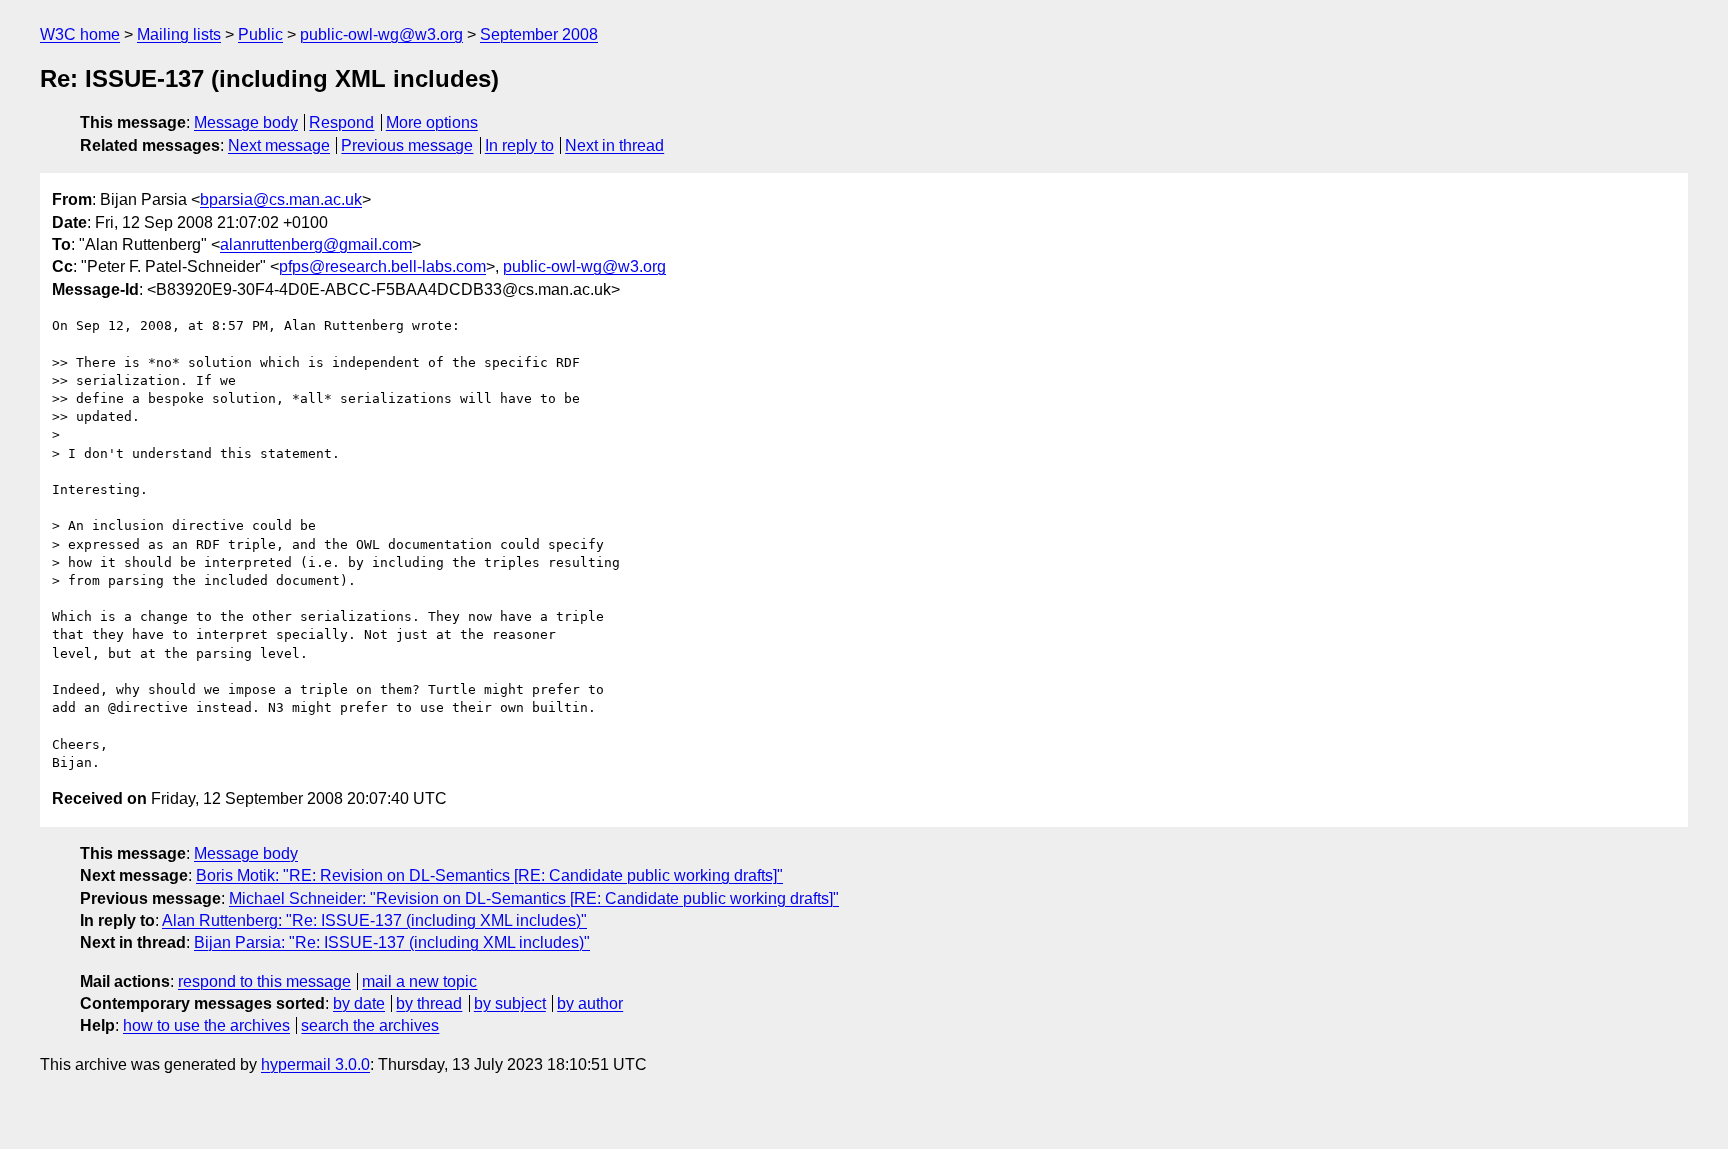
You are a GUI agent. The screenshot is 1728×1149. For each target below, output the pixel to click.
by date (359, 1003)
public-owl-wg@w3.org (381, 34)
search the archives (370, 1025)
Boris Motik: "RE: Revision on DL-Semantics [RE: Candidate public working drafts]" (489, 875)
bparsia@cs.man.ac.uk (281, 199)
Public (260, 34)
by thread (429, 1003)
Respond (341, 122)
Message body (246, 122)
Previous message (407, 145)
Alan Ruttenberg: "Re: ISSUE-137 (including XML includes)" (374, 920)
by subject (510, 1003)
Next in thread (614, 145)
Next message (279, 145)
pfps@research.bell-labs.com (382, 266)
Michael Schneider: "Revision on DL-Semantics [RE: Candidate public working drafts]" (534, 898)
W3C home (80, 34)
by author (590, 1003)
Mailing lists (179, 34)
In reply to (519, 145)
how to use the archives (206, 1025)
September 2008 (539, 34)
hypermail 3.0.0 (315, 1064)
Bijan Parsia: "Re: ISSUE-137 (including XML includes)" (392, 942)
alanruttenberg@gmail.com (316, 244)
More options (432, 122)
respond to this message (264, 981)
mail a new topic (419, 981)
